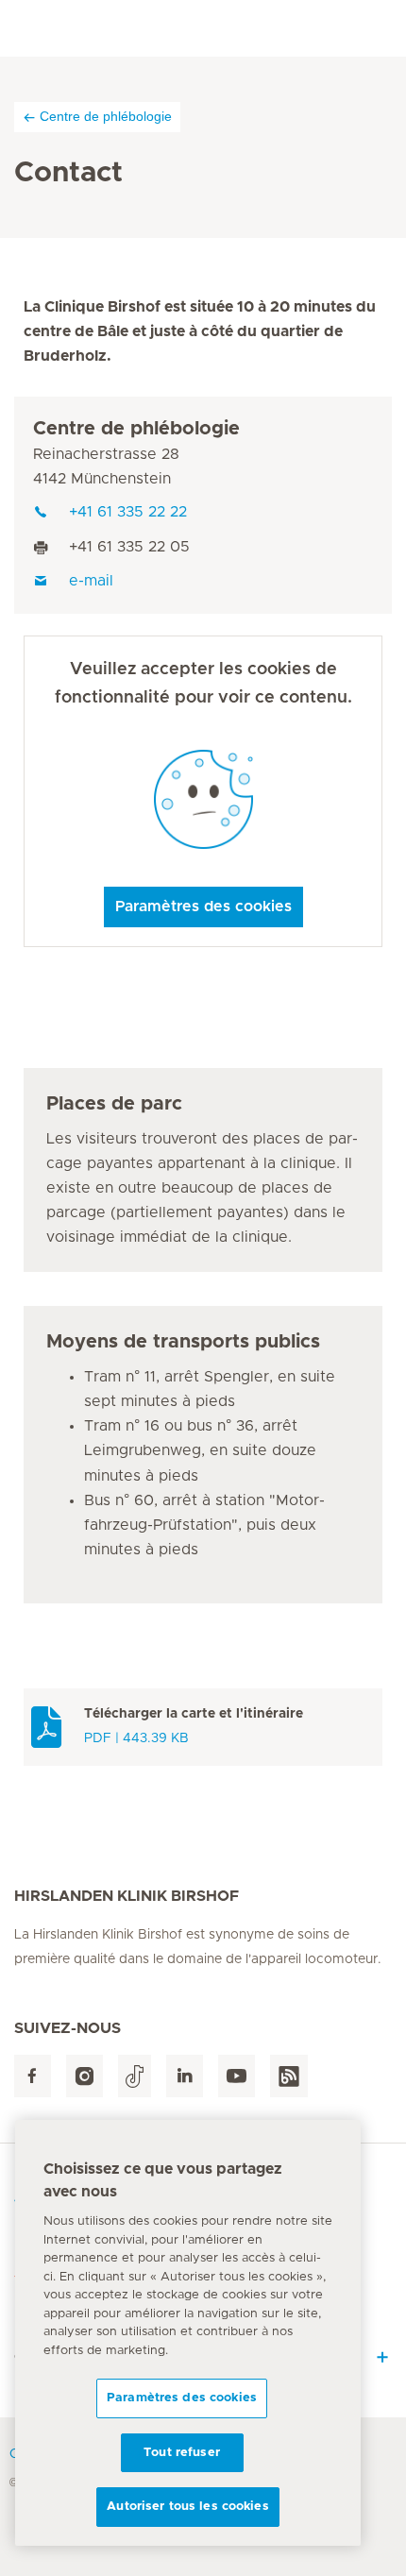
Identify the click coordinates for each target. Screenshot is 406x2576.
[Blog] (289, 2076)
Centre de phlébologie (106, 116)
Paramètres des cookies (203, 907)
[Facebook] (33, 2076)
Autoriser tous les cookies (187, 2507)
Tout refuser (182, 2453)
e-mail (91, 581)
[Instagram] (85, 2076)
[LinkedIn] (185, 2076)
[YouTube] (237, 2076)
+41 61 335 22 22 (128, 512)
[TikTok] (135, 2076)
